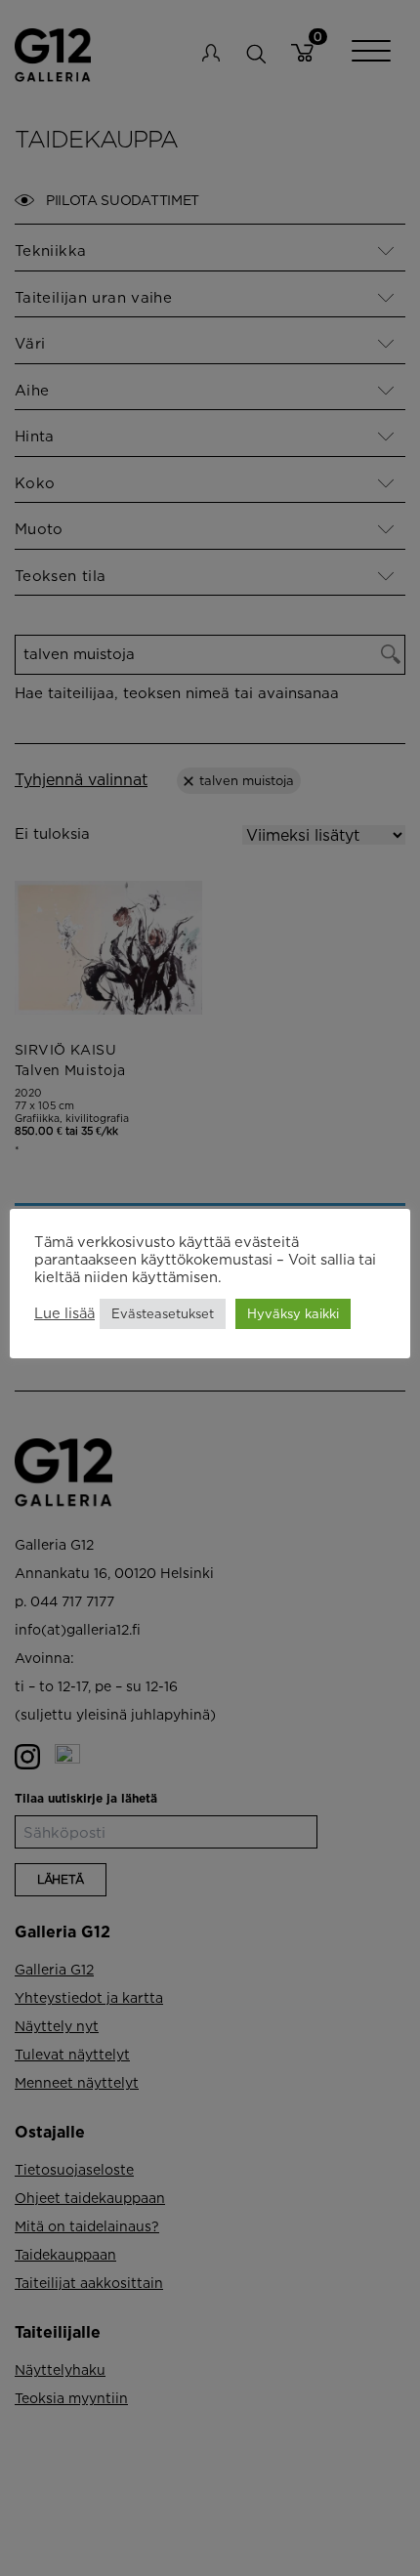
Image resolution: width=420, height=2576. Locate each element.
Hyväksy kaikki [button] (293, 1313)
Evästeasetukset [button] (163, 1313)
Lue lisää (64, 1313)
